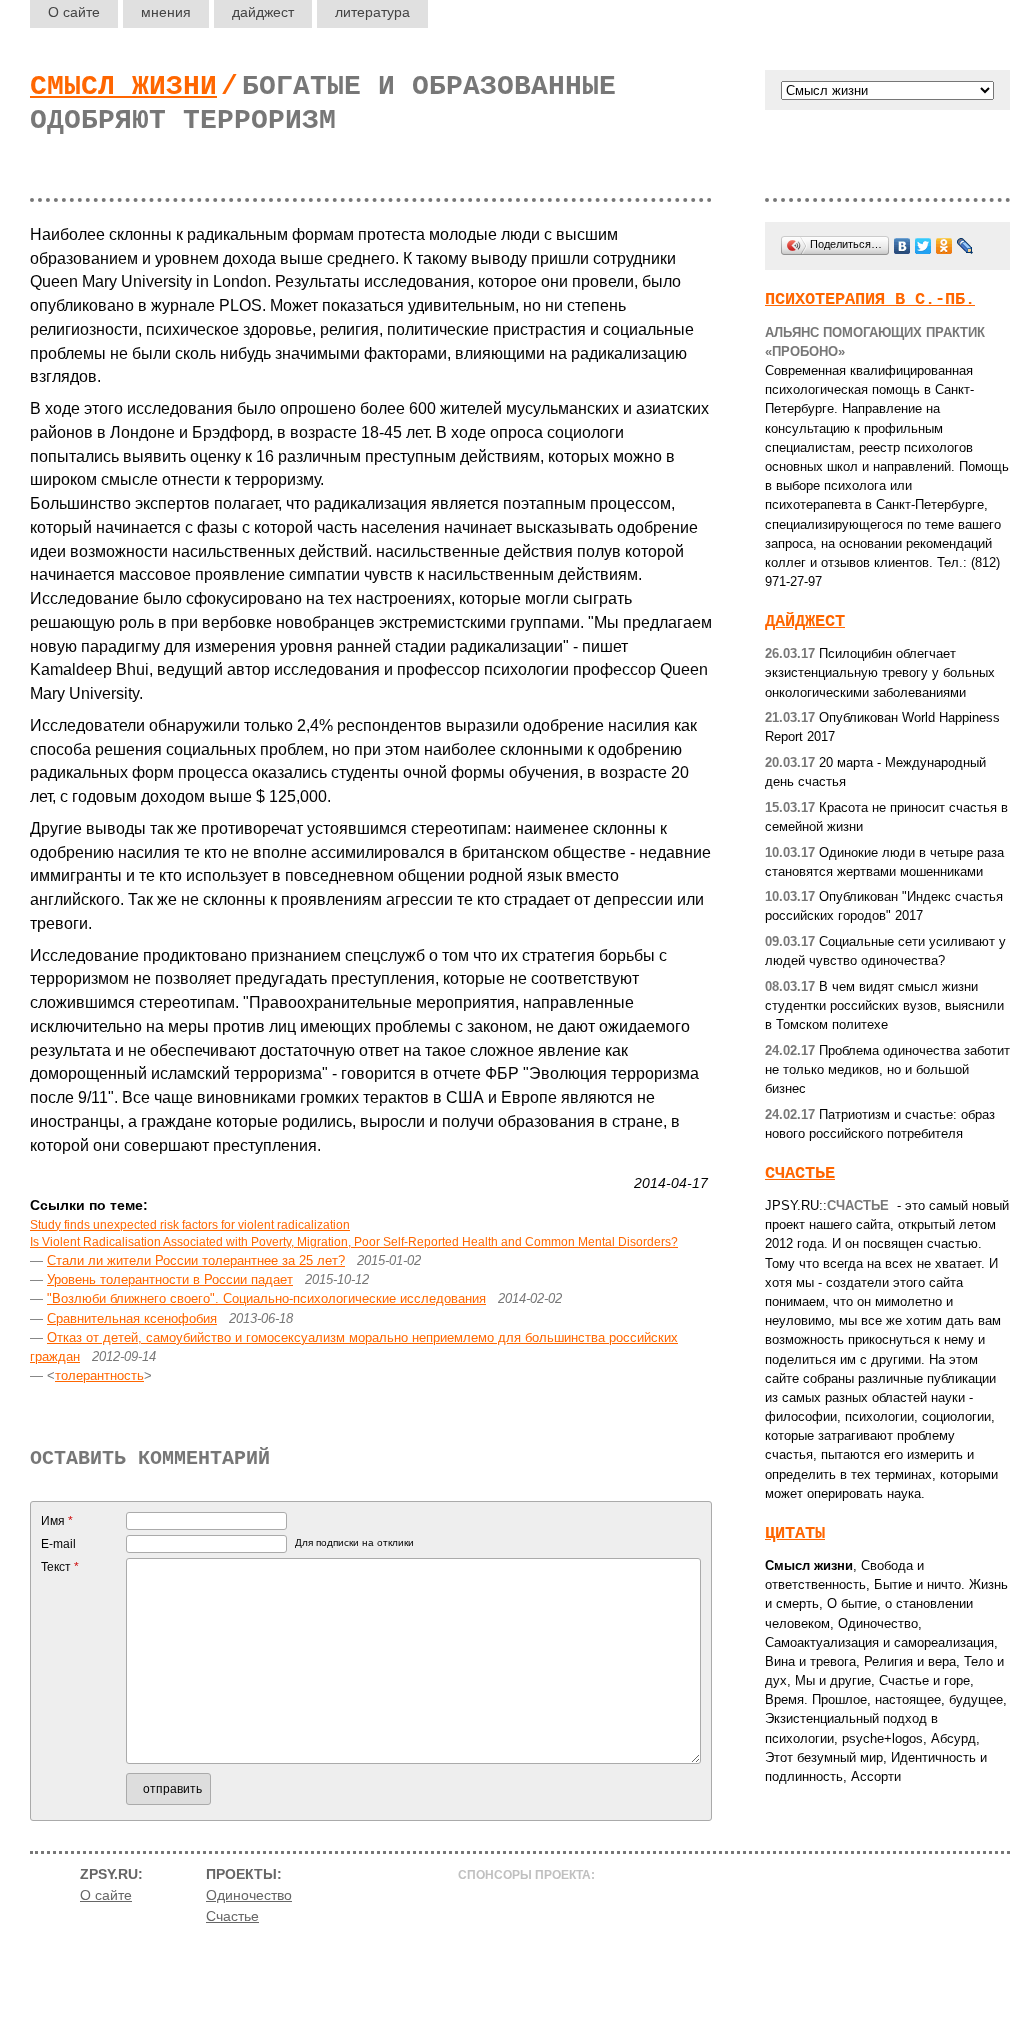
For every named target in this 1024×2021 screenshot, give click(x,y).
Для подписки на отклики (354, 1542)
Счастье (800, 1173)
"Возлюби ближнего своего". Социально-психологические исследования (266, 1298)
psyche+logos (882, 1738)
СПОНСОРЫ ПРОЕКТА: (526, 1875)
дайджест (263, 12)
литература (372, 12)
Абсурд (953, 1738)
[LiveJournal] (965, 246)
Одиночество (878, 1623)
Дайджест (805, 621)
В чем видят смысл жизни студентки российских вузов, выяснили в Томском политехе (884, 1005)
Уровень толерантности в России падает (170, 1279)
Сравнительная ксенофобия (132, 1318)
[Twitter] (923, 246)
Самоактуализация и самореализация (879, 1642)
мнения (166, 12)
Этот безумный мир (824, 1757)
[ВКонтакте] (902, 246)
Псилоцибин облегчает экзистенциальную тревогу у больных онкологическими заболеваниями (880, 672)
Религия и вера (910, 1661)
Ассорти (876, 1776)
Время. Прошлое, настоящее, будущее (884, 1699)
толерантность (99, 1375)
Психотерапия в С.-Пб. (870, 299)
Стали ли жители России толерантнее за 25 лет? (196, 1260)
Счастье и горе (924, 1680)
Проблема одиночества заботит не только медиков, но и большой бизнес (887, 1069)
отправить (172, 1789)
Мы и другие (833, 1680)
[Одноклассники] (944, 246)
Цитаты (795, 1533)
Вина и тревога (810, 1661)
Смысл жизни (123, 86)
